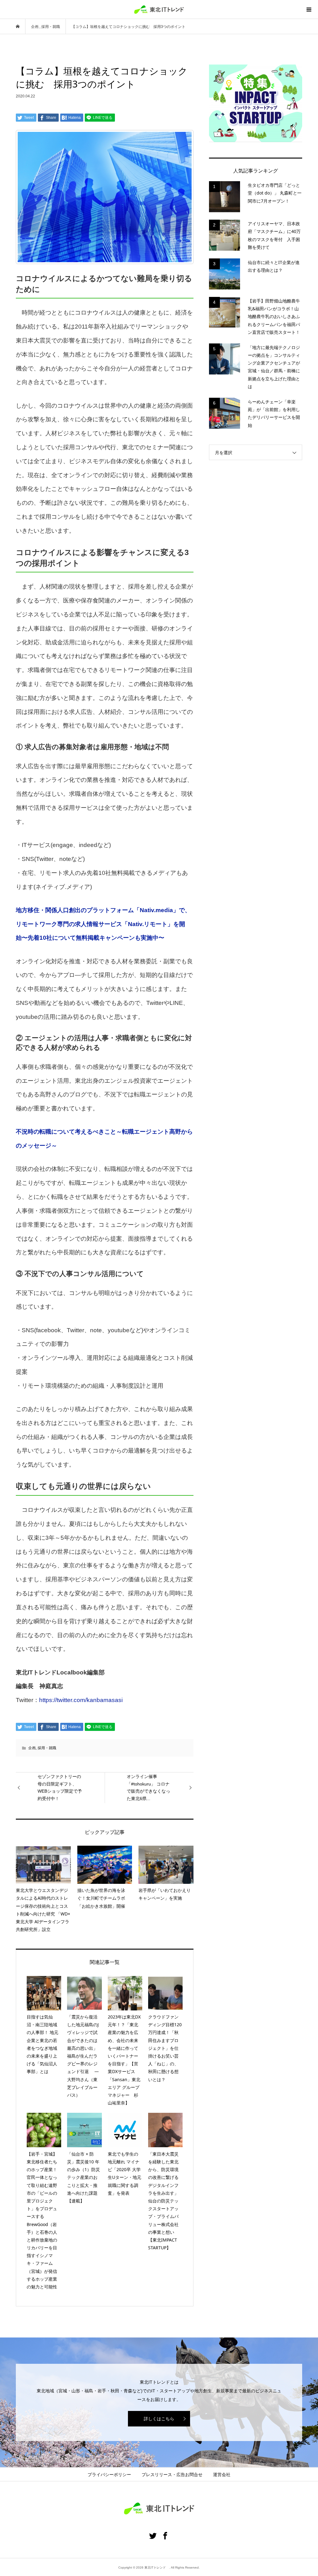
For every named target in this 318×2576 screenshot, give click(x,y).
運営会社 (222, 2475)
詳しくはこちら (159, 2419)
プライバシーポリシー (109, 2475)
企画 (32, 1748)
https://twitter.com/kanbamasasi (81, 1700)
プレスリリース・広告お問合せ (172, 2475)
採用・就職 (47, 1748)
